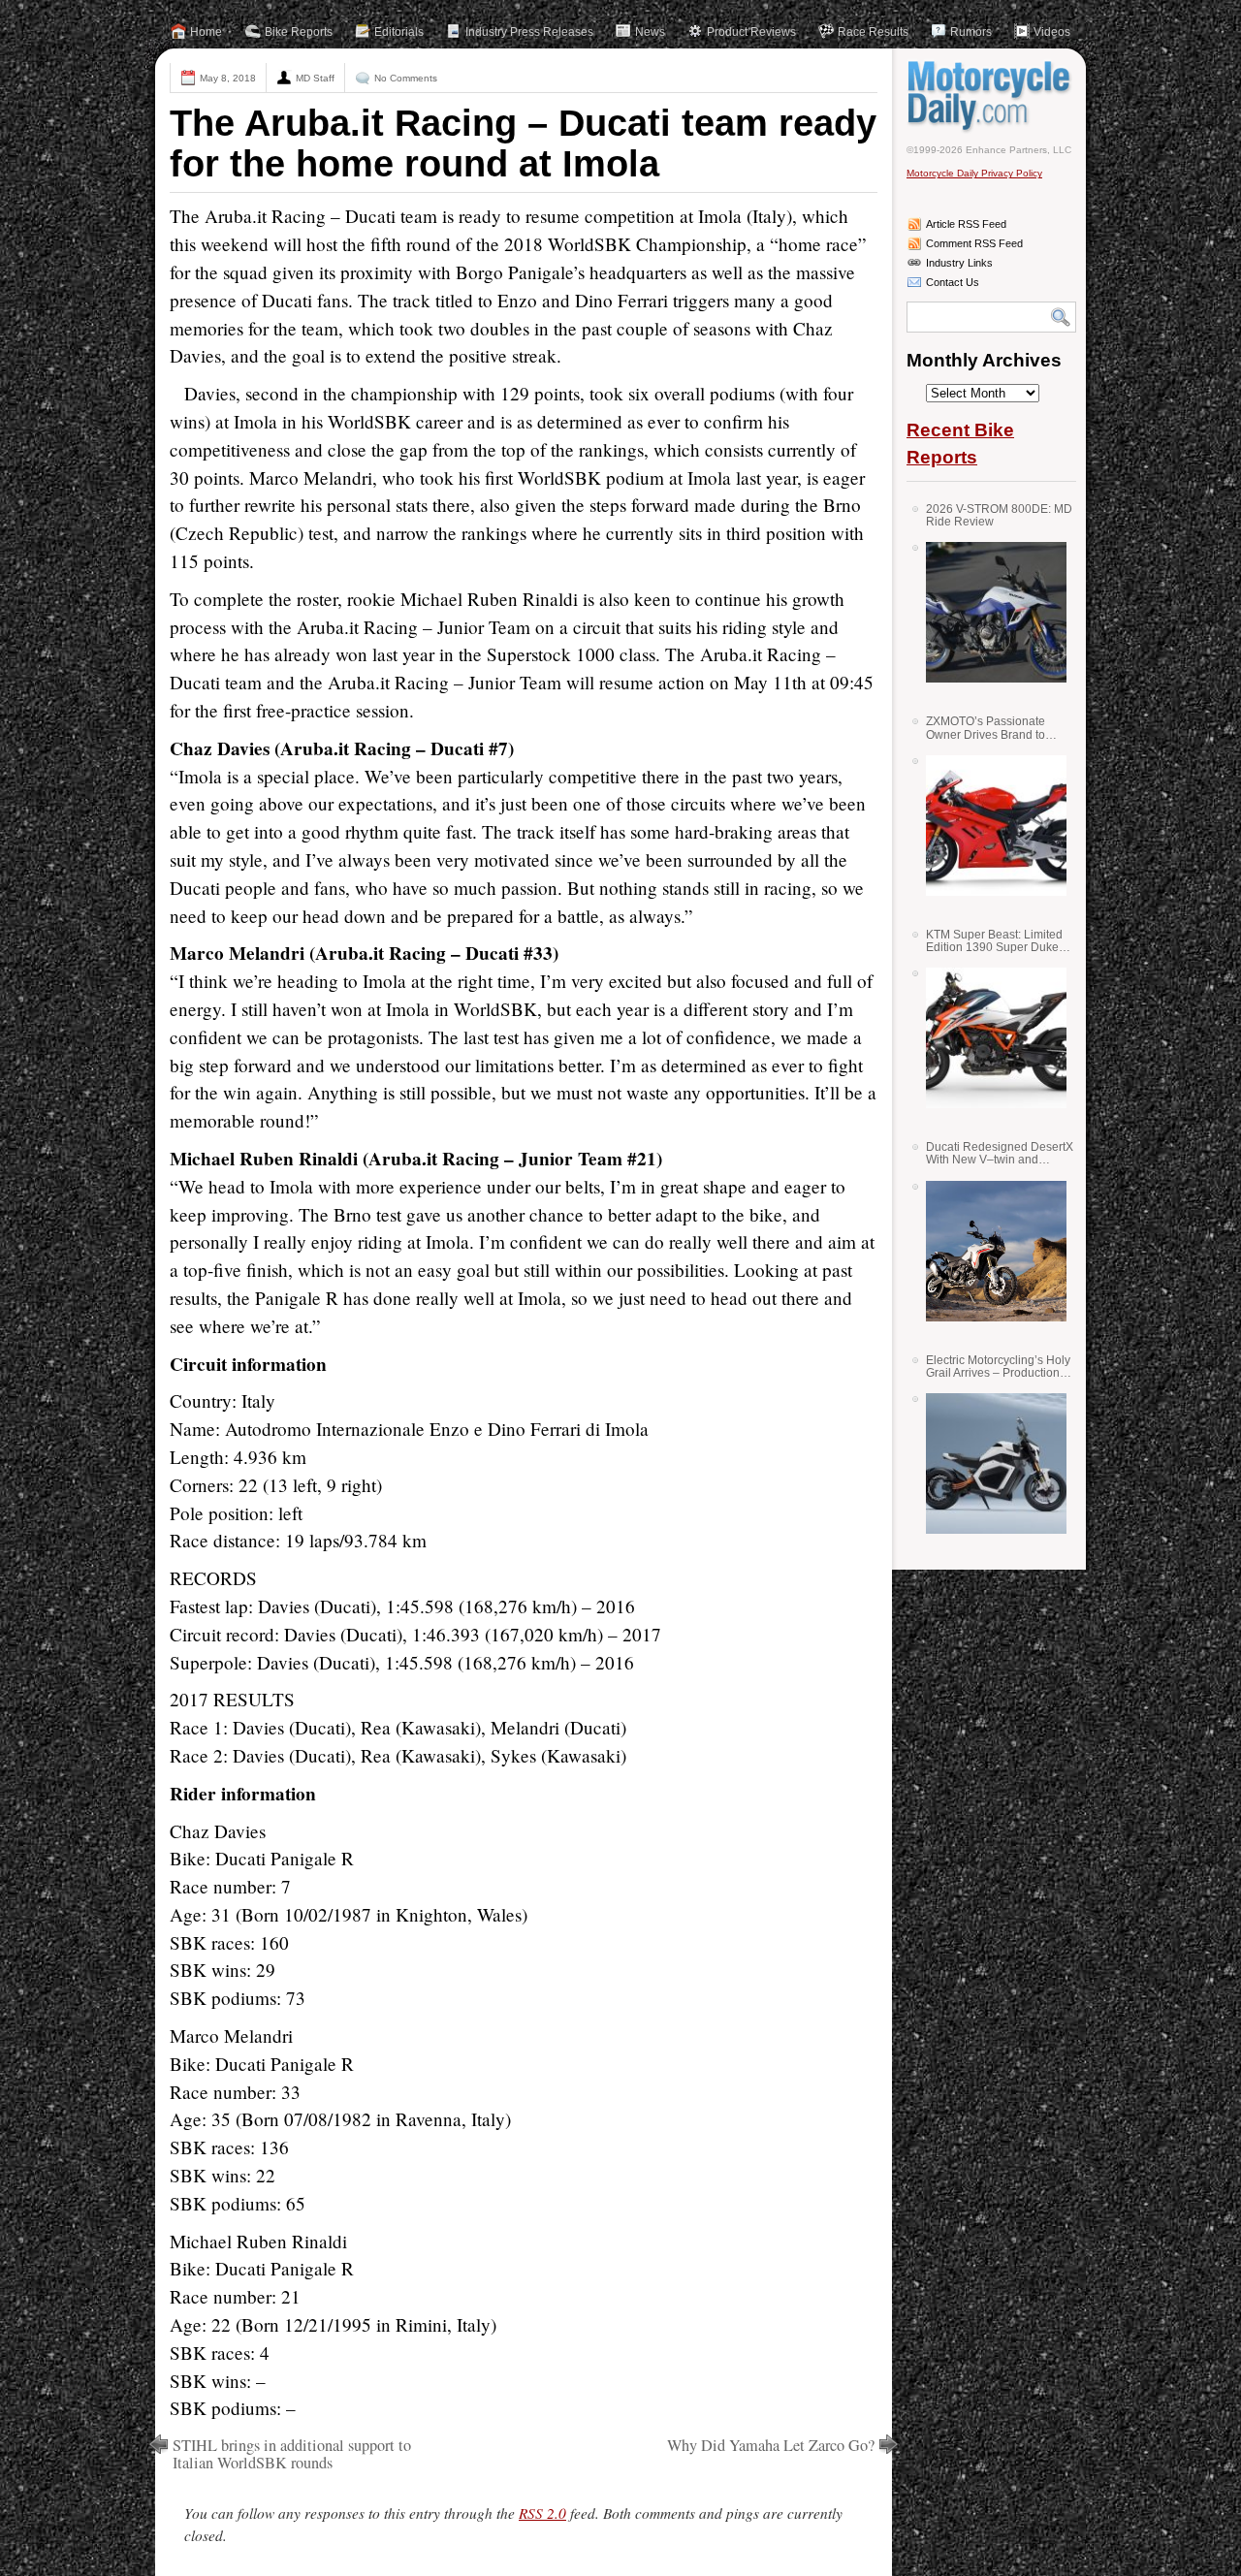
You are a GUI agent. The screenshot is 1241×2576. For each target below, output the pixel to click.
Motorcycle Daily (991, 96)
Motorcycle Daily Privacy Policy (974, 173)
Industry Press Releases (529, 32)
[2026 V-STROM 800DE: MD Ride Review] (989, 612)
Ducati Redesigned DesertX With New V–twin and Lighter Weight (1000, 1153)
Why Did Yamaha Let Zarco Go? (771, 2445)
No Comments (406, 78)
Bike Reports (299, 32)
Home (206, 32)
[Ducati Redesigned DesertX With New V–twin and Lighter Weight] (989, 1251)
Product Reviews (751, 32)
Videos (1052, 32)
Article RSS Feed (966, 224)
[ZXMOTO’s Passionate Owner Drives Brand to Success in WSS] (989, 826)
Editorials (399, 32)
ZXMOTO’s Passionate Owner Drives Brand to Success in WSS (986, 728)
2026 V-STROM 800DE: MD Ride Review (999, 515)
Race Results (873, 32)
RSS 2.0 (542, 2513)
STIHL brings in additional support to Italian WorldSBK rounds (292, 2454)
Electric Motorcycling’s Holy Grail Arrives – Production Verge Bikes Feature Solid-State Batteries (998, 1367)
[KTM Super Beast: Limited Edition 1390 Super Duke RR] (989, 1038)
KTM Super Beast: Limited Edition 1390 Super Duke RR (994, 941)
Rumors (971, 32)
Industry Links (959, 263)
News (650, 32)
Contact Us (953, 282)
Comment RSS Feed (974, 243)
